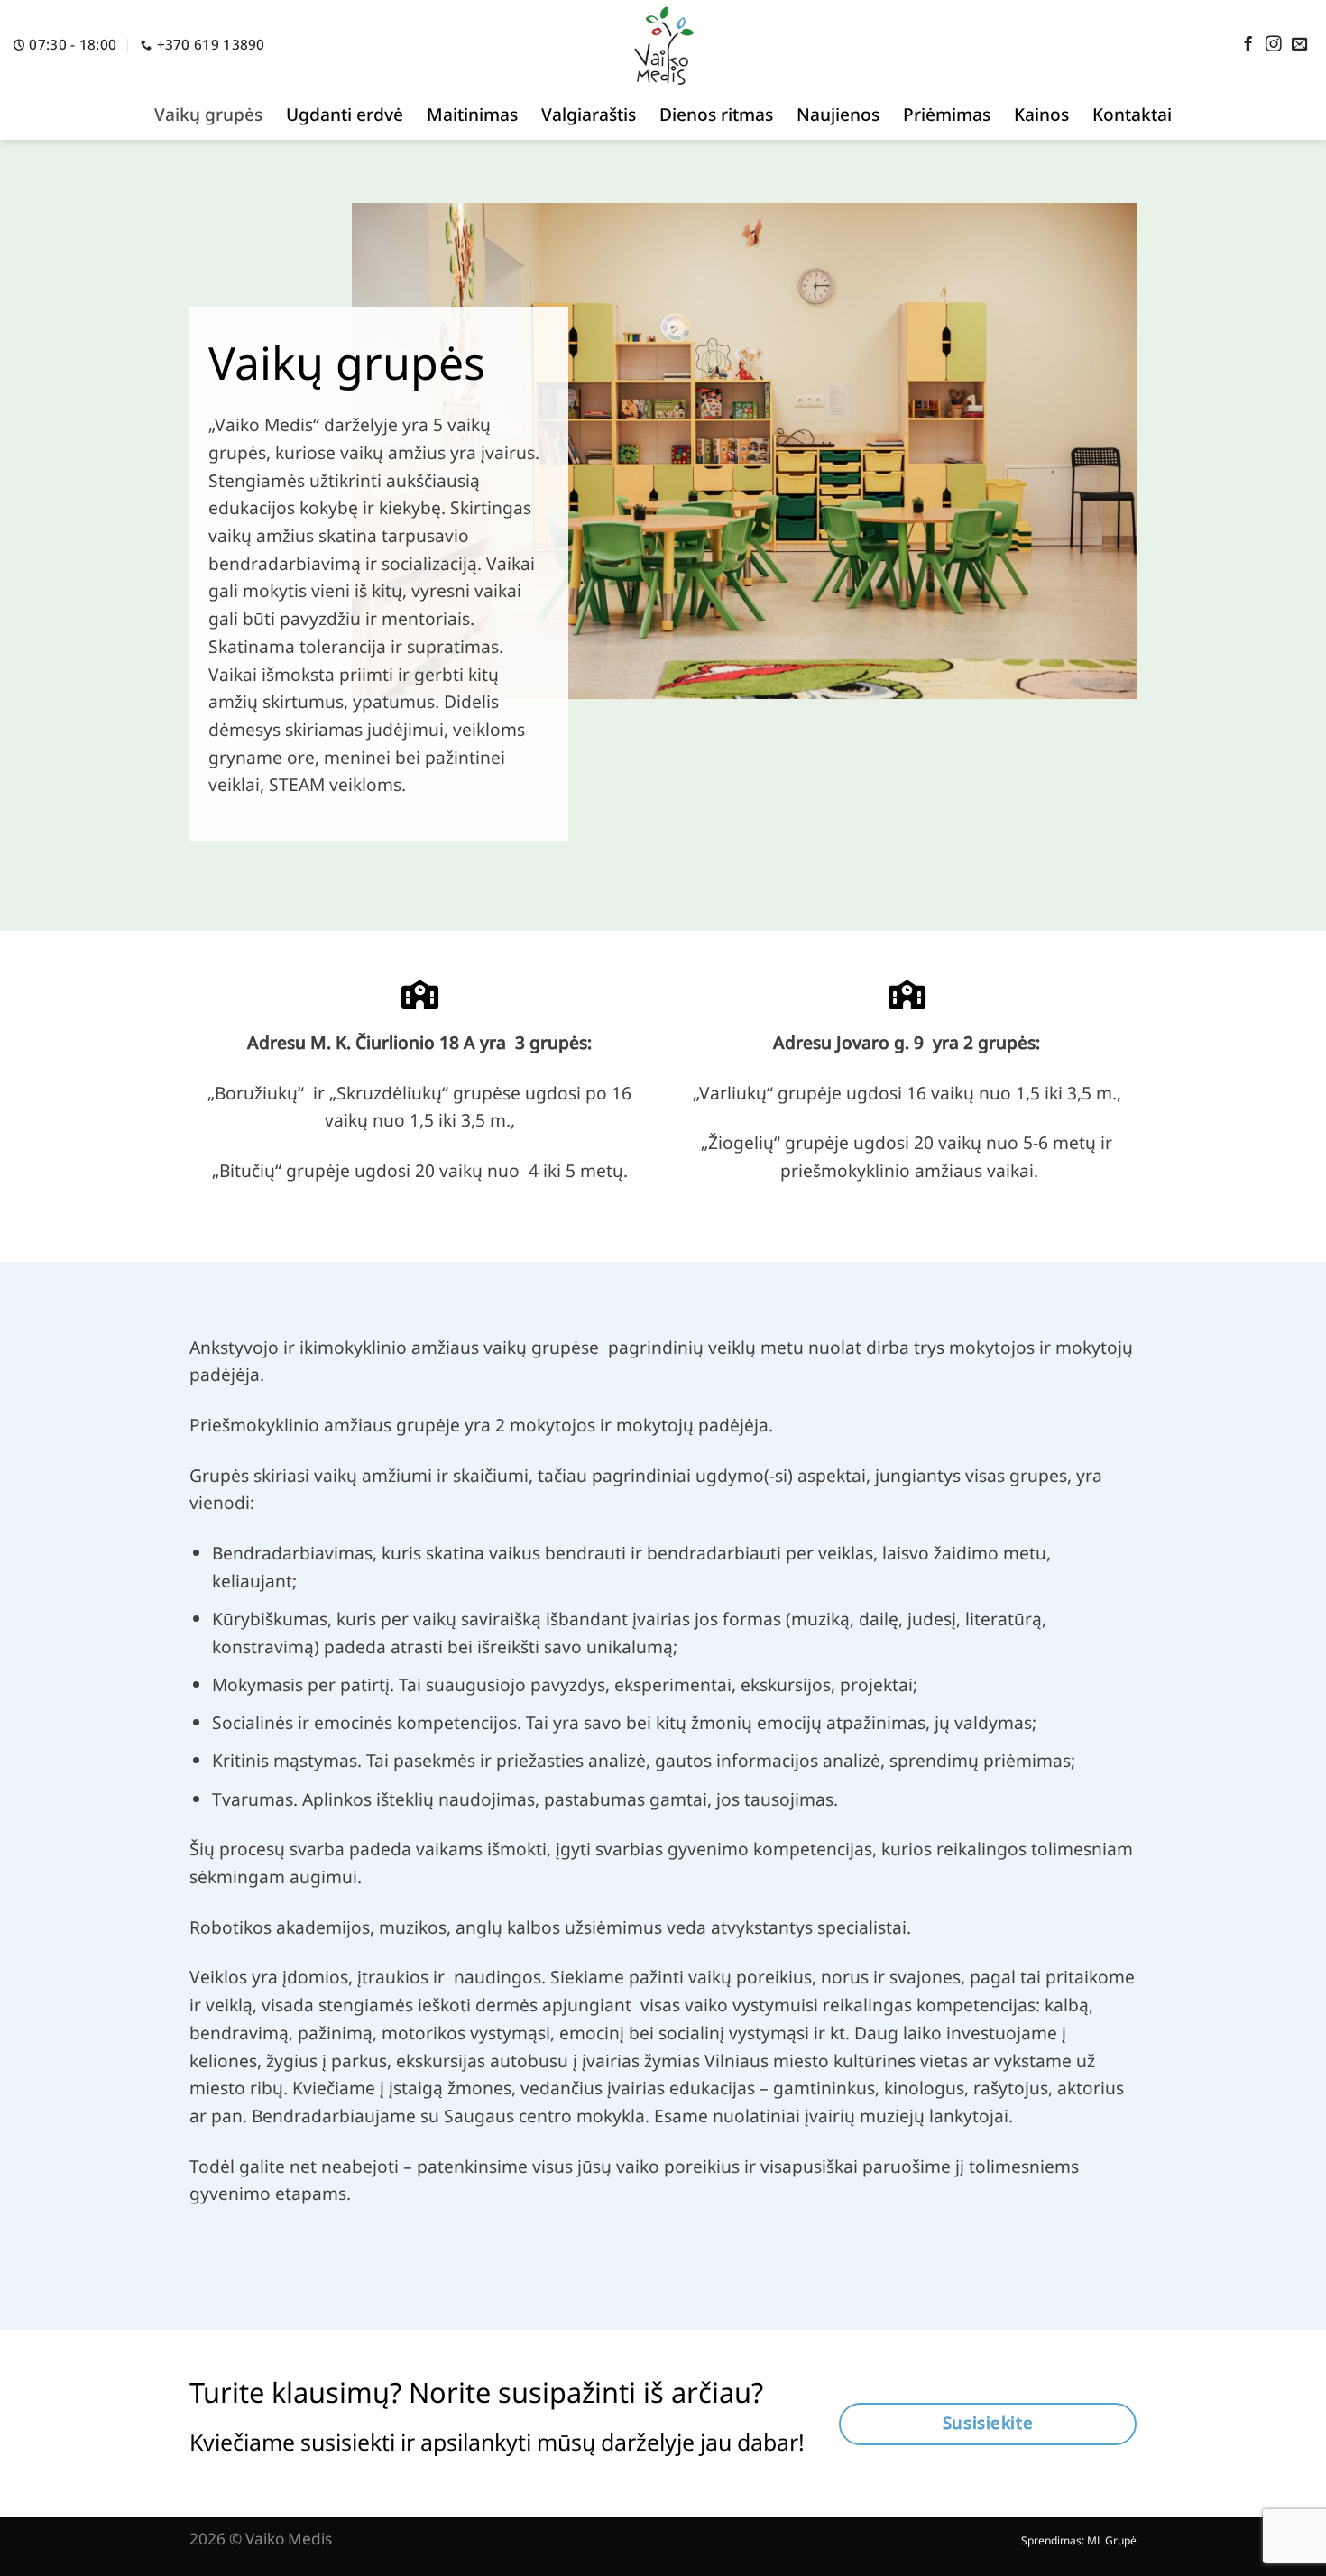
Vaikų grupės (208, 114)
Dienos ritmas (716, 114)
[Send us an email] (1300, 45)
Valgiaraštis (589, 114)
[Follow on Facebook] (1248, 45)
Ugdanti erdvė (345, 114)
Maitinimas (472, 114)
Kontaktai (1132, 114)
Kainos (1041, 114)
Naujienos (838, 114)
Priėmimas (947, 114)
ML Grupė (1112, 2540)
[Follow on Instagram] (1274, 45)
